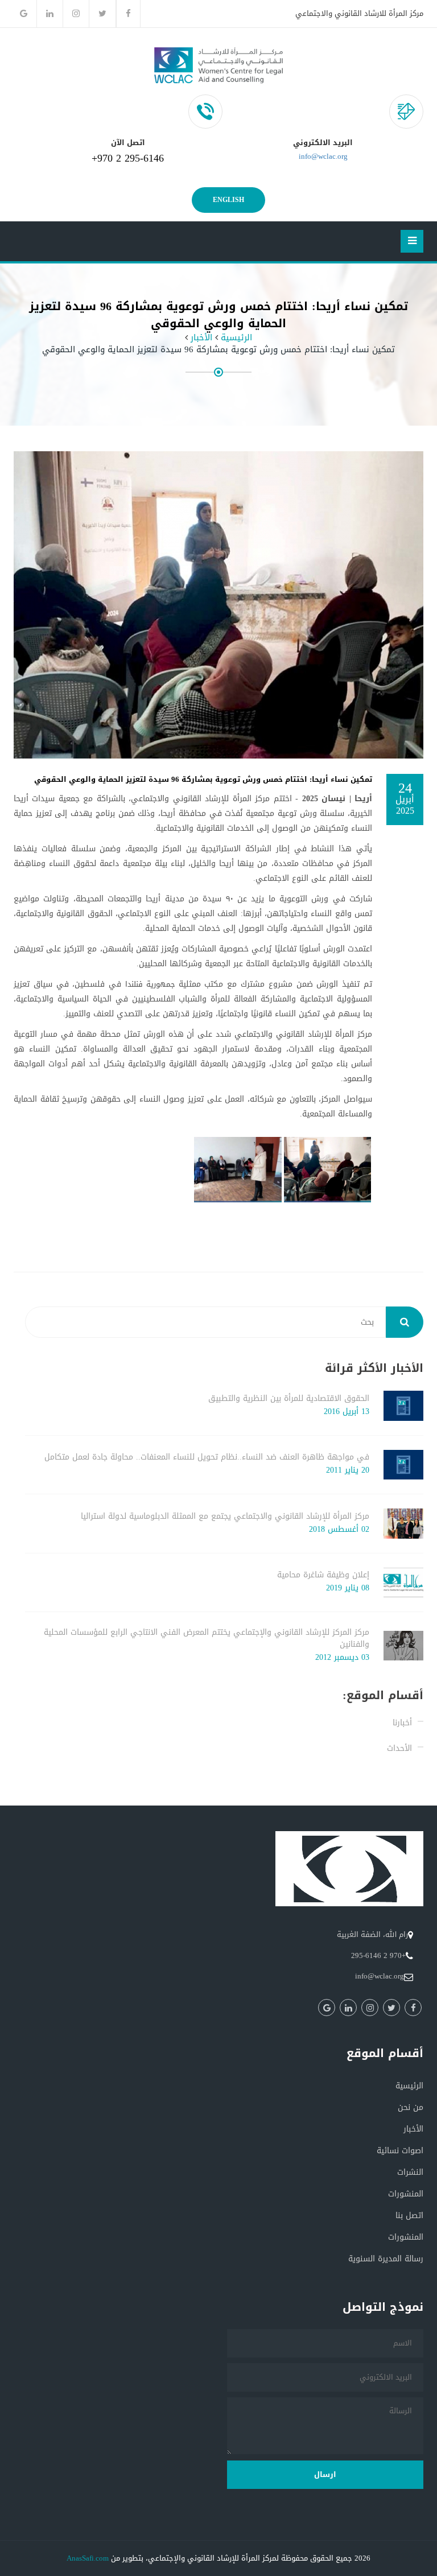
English (228, 200)
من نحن (411, 2107)
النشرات (410, 2172)
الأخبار (201, 338)
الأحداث (399, 1748)
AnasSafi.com (88, 2558)
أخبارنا (402, 1723)
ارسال (325, 2474)
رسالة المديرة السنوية (386, 2259)
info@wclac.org (323, 156)
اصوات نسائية (400, 2151)
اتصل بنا (409, 2216)
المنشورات (406, 2194)
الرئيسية (236, 338)
